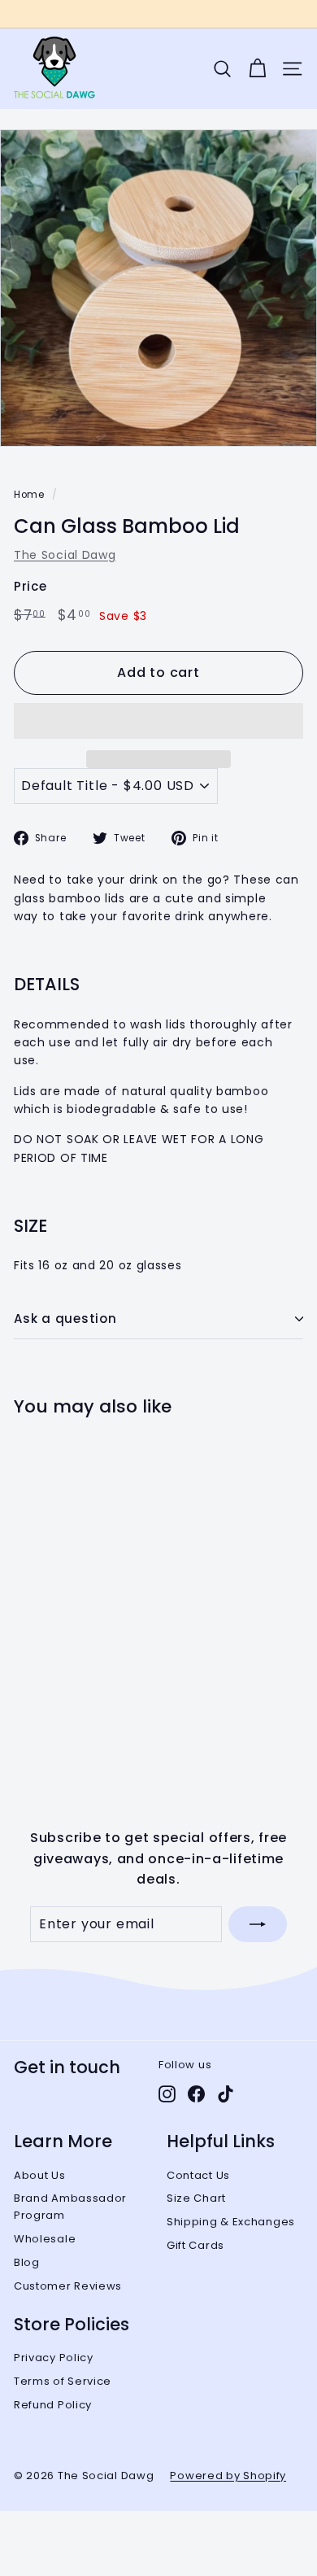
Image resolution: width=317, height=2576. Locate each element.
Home (29, 495)
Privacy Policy (54, 2358)
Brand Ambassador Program (70, 2207)
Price (30, 586)
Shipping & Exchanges (231, 2222)
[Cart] (257, 69)
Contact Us (198, 2175)
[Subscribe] (258, 1924)
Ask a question (65, 1319)
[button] (158, 721)
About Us (40, 2175)
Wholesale (45, 2239)
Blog (27, 2262)
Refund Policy (53, 2405)
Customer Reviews (68, 2286)
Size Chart (196, 2198)
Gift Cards (195, 2245)
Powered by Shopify (228, 2476)
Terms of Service (63, 2381)
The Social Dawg (65, 555)
